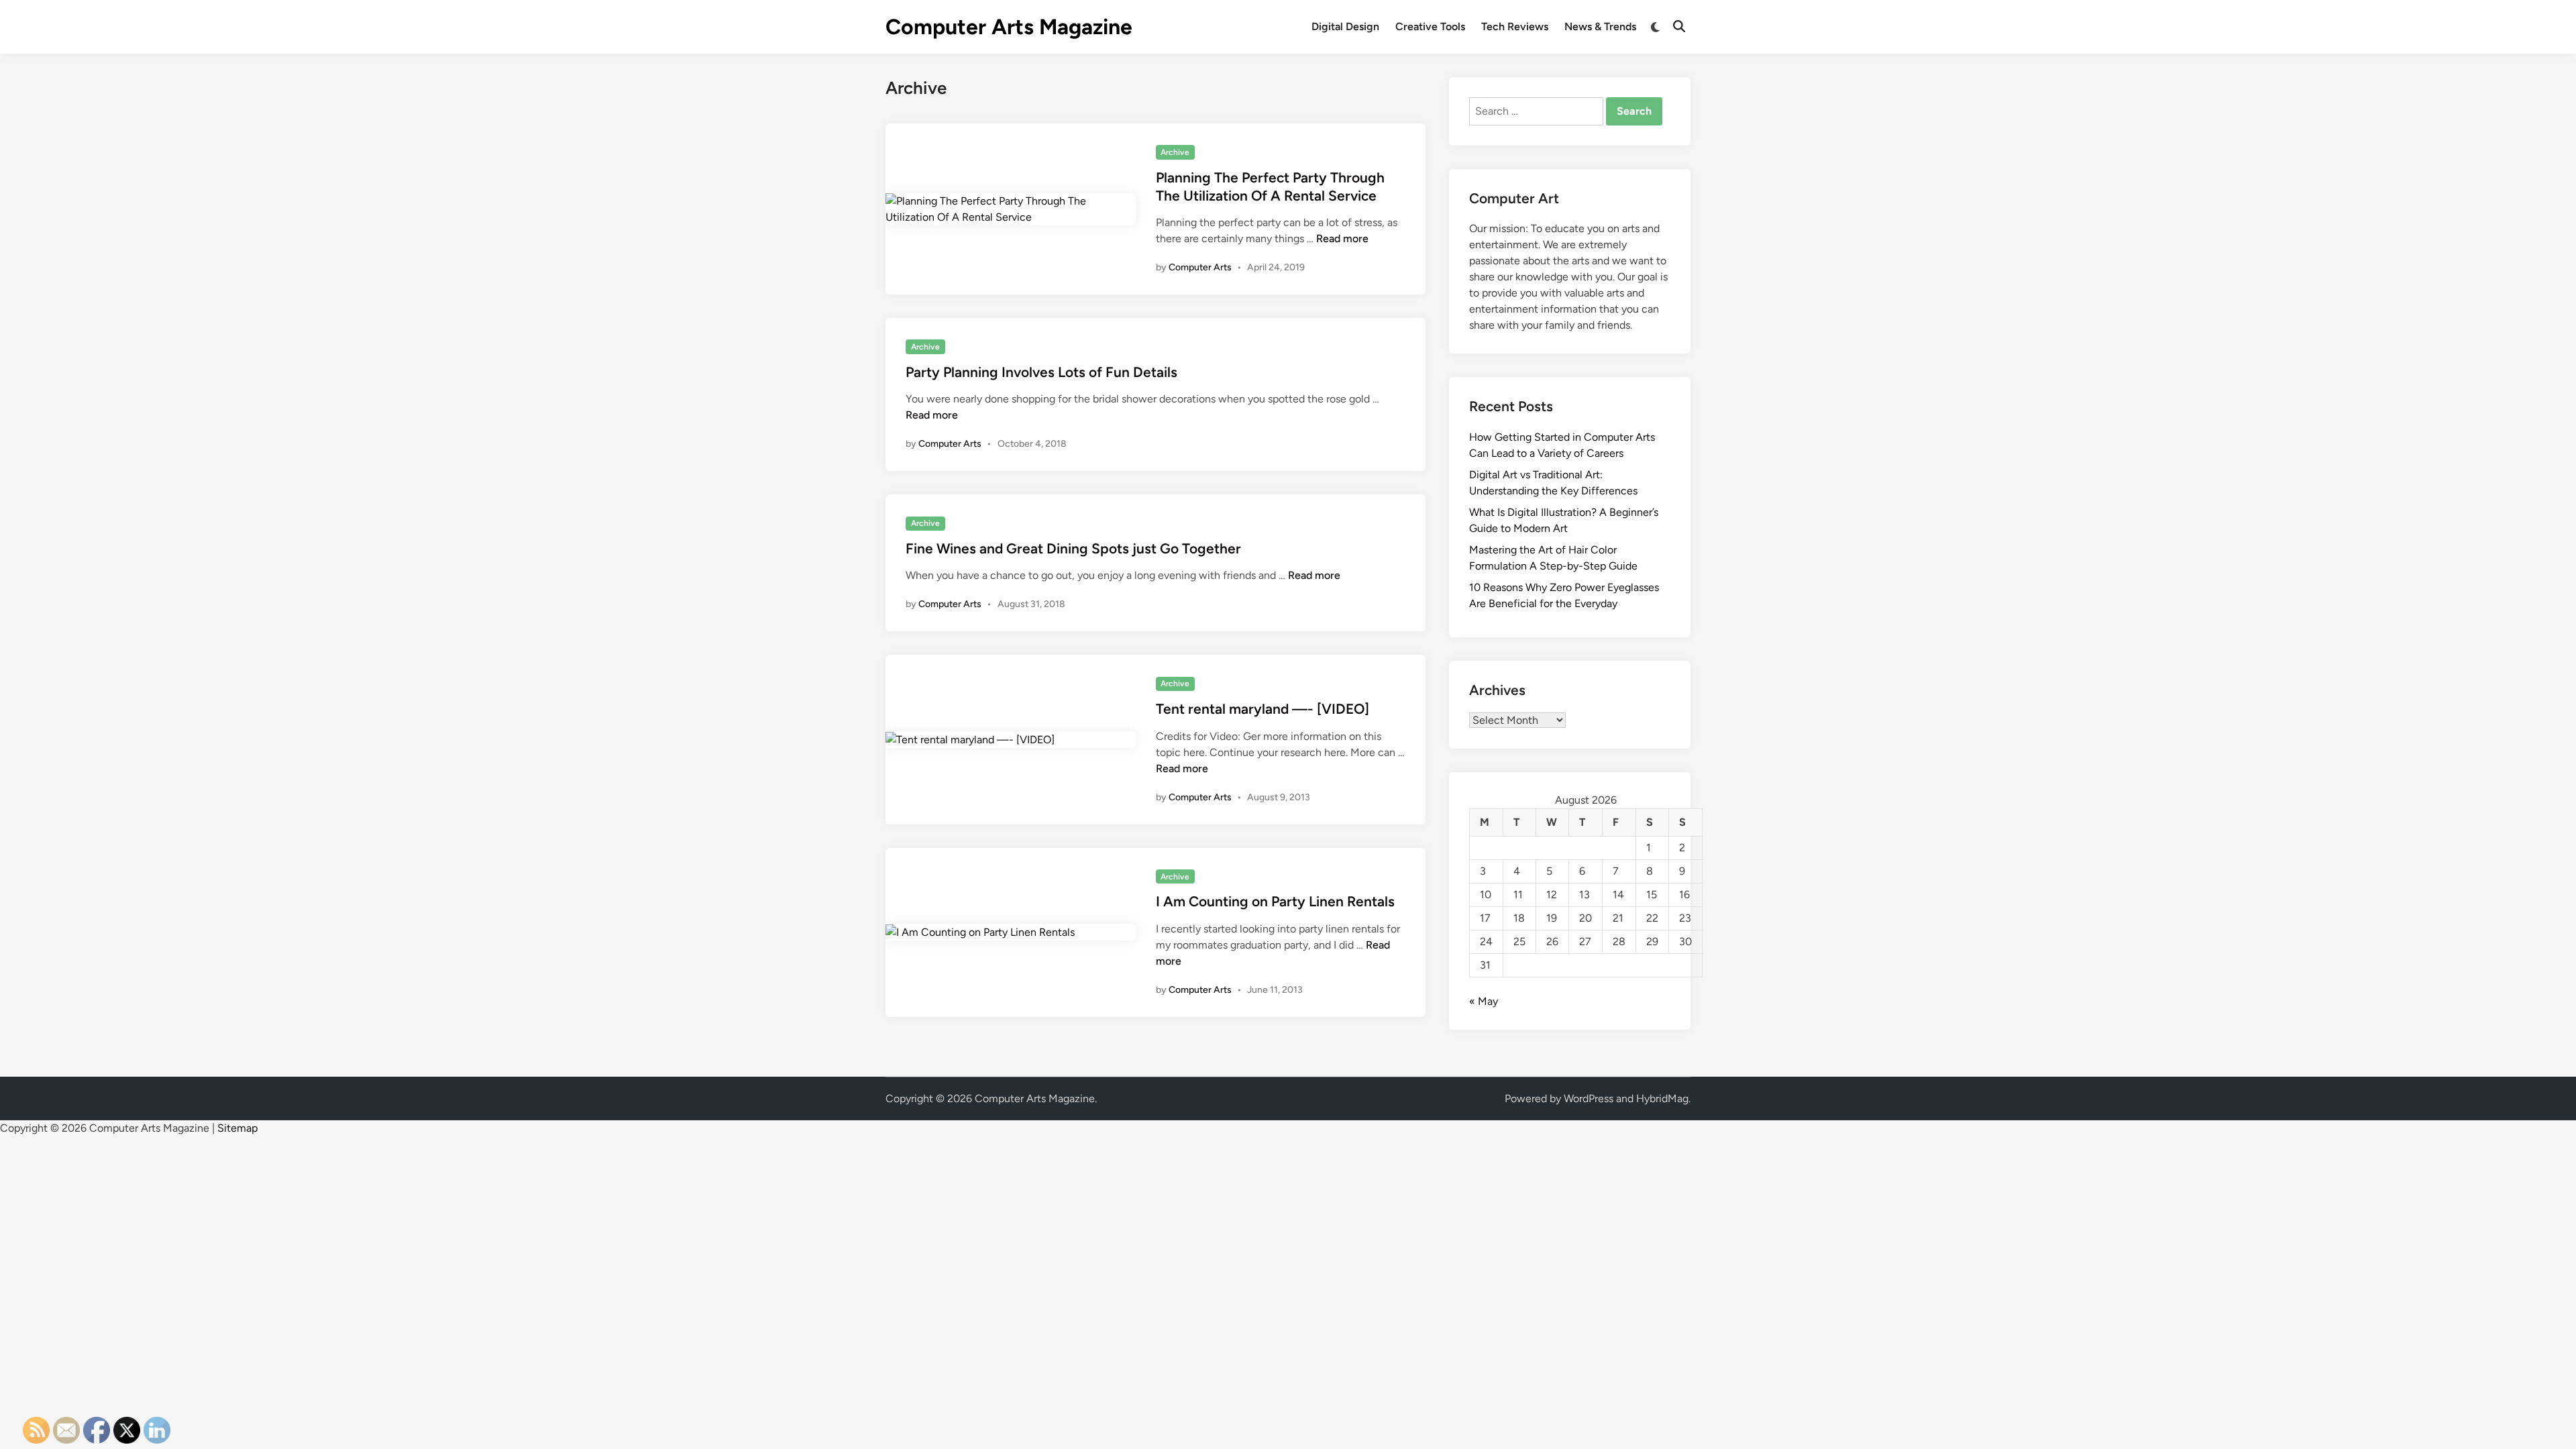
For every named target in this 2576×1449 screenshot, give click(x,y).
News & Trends (1600, 26)
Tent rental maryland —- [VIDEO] (1263, 709)
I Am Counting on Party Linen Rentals (1275, 901)
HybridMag (1662, 1098)
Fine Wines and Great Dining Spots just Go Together (1073, 548)
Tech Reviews (1515, 26)
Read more (1342, 238)
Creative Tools (1430, 26)
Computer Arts (1200, 267)
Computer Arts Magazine (1009, 27)
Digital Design (1345, 26)
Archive (1175, 152)
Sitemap (237, 1128)
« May (1484, 1001)
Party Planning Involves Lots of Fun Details (1041, 372)
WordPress (1589, 1098)
